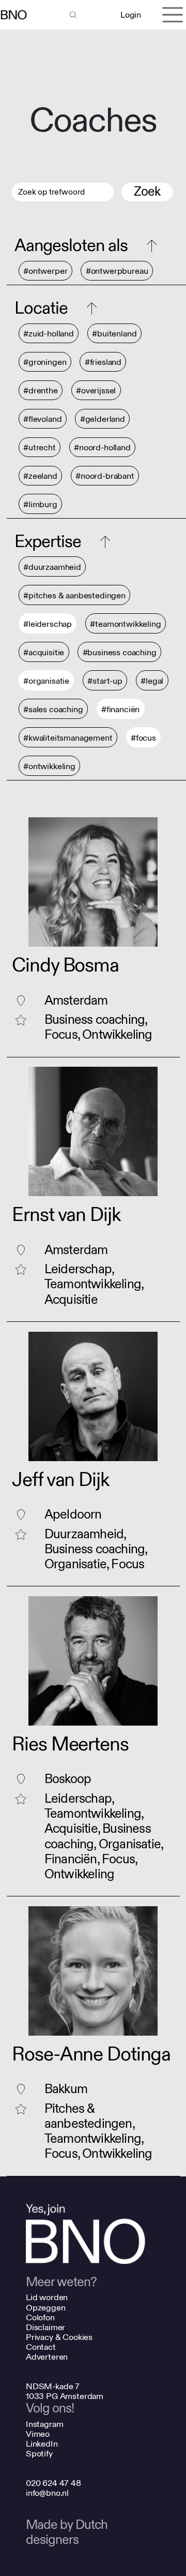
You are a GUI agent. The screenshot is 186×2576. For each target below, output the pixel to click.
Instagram (45, 2424)
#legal (152, 681)
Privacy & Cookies (59, 2337)
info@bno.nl (47, 2493)
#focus (143, 738)
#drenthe (41, 391)
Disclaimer (45, 2327)
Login (130, 15)
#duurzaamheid (52, 567)
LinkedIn (42, 2444)
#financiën (120, 709)
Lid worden (47, 2297)
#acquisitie (44, 652)
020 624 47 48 (53, 2483)
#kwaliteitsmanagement (68, 738)
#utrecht (40, 447)
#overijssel (96, 391)
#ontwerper (45, 271)
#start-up (105, 681)
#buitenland (114, 334)
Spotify (39, 2454)
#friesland (103, 362)
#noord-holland (102, 447)
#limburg (40, 504)
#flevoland (42, 419)
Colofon (40, 2317)
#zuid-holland (49, 334)
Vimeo (38, 2434)
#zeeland (40, 476)
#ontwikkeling (49, 766)
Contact (41, 2347)
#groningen (45, 362)
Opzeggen (46, 2308)
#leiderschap (48, 624)
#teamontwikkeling (125, 624)
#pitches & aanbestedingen (74, 595)
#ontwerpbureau (117, 271)
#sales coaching (53, 709)
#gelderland (103, 419)
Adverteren (47, 2357)
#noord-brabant (105, 476)
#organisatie (46, 681)
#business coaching (120, 652)
